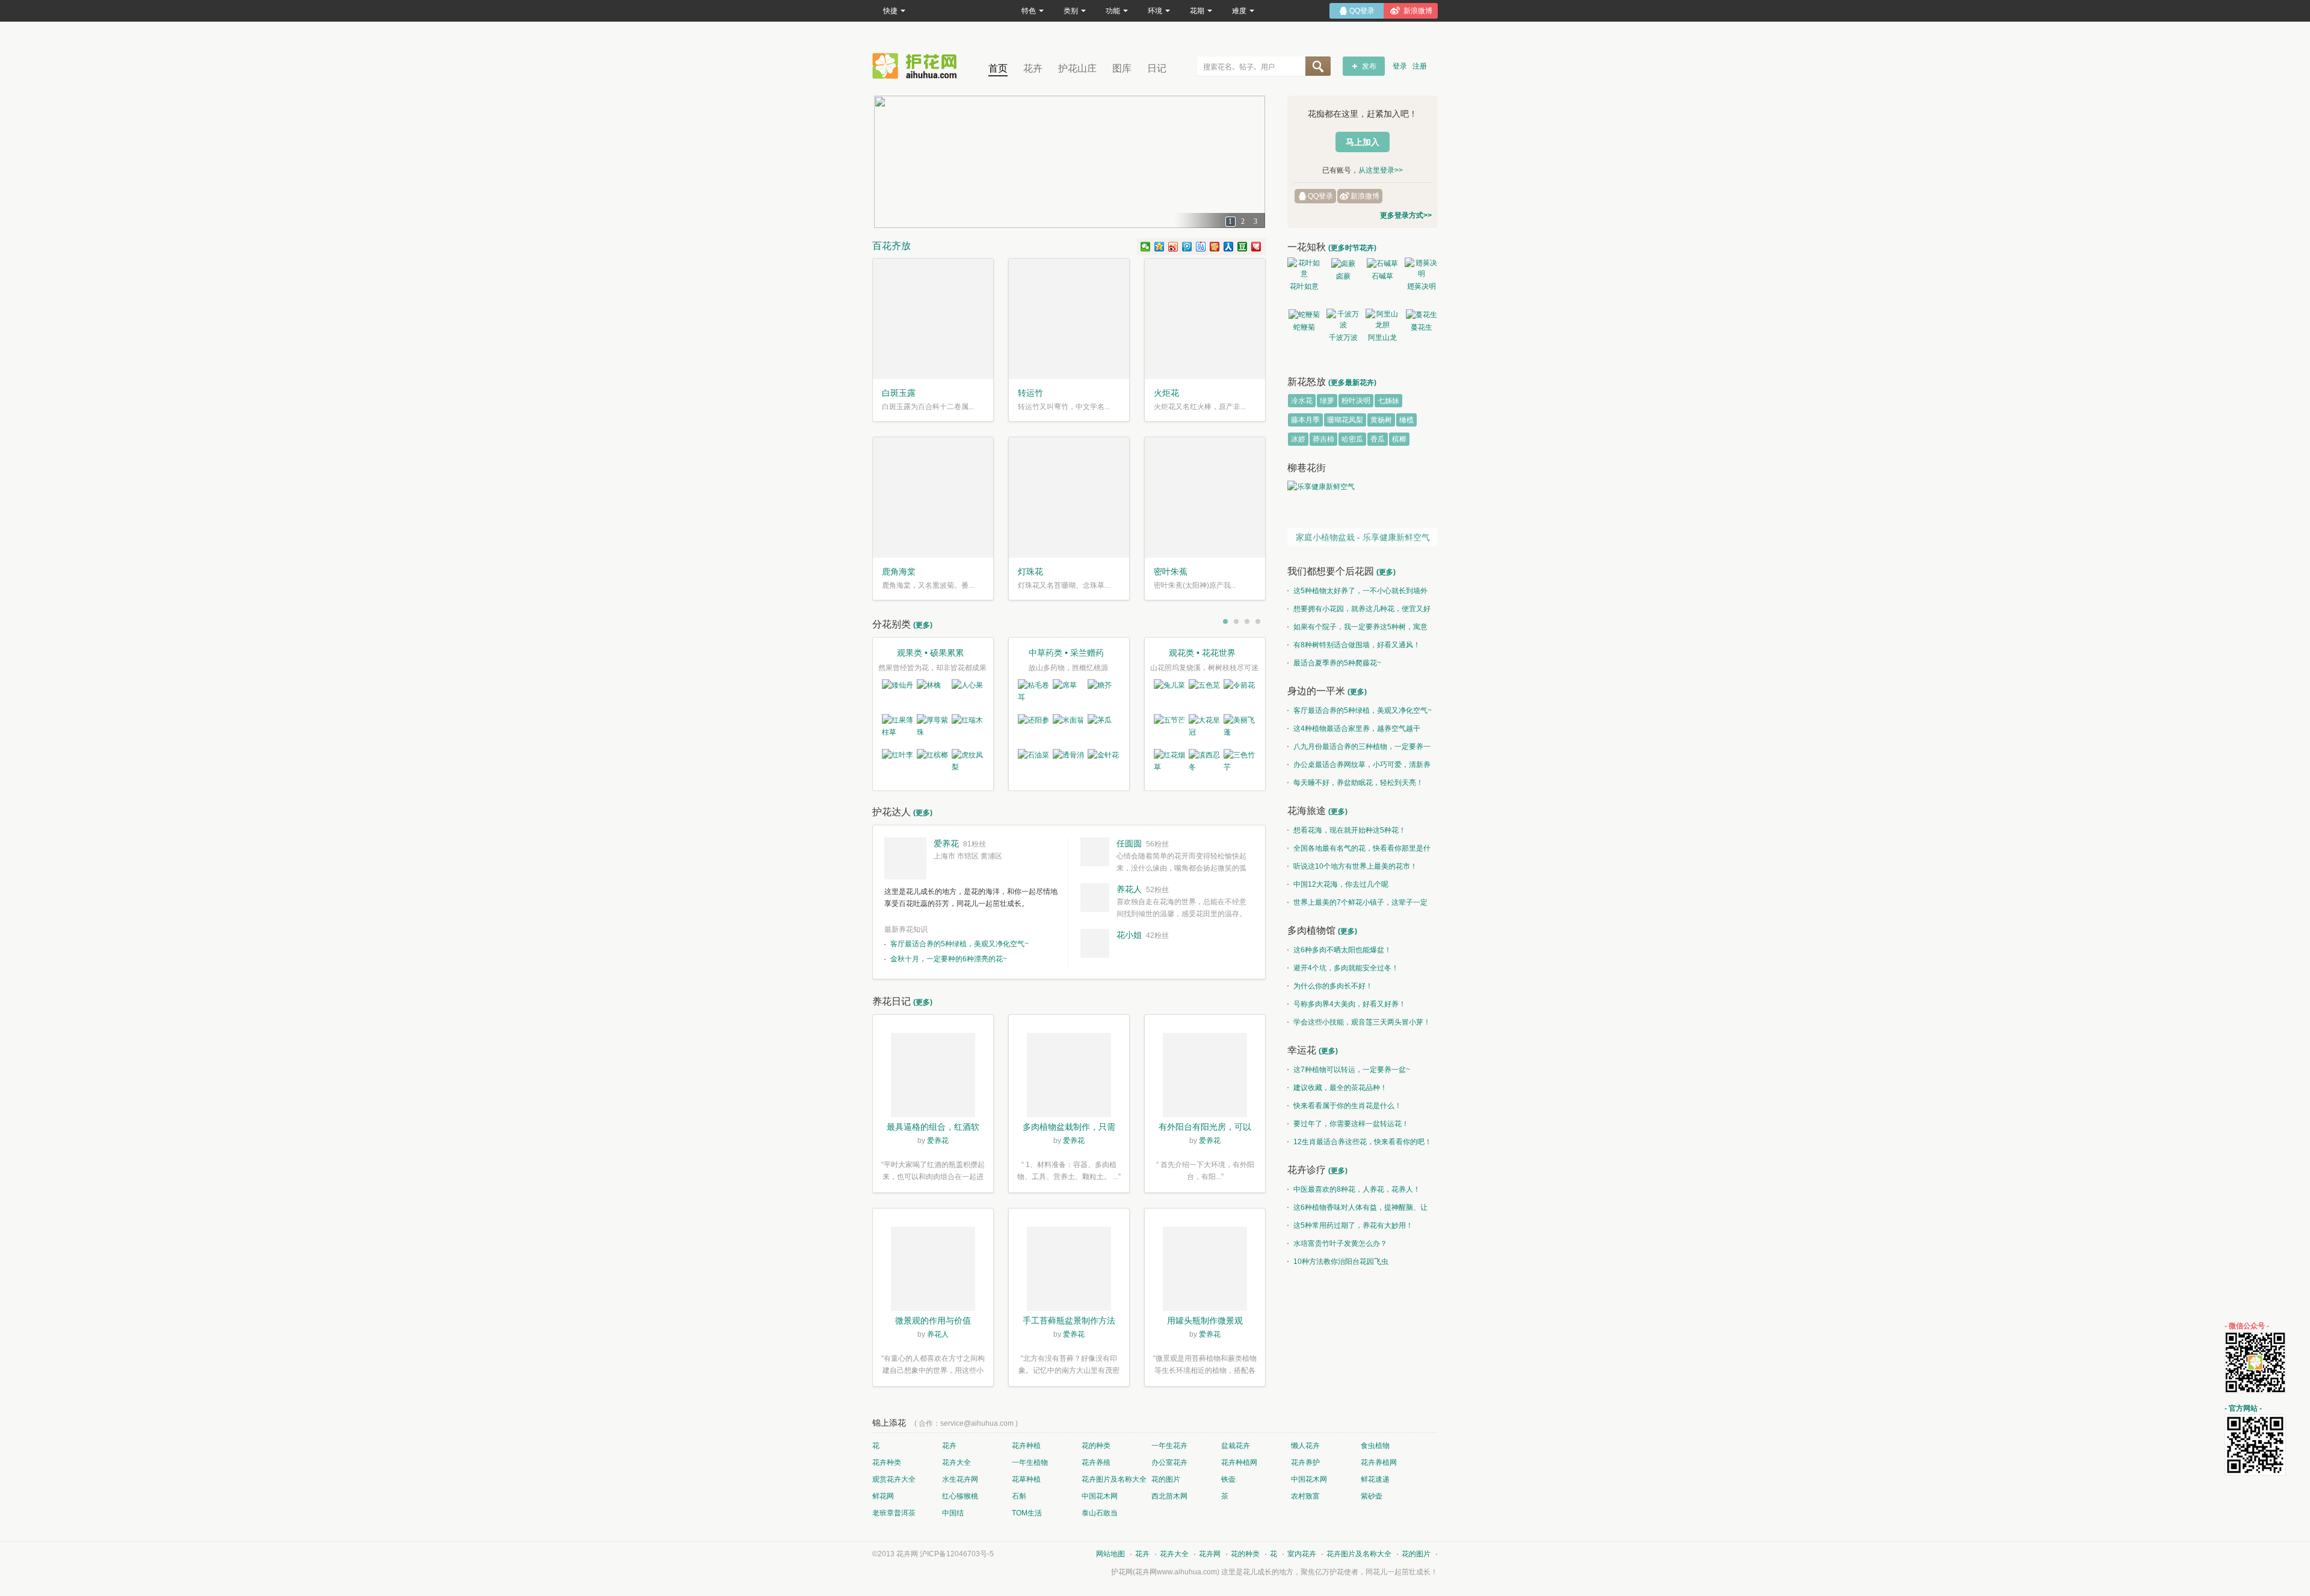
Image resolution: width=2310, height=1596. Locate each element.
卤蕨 (1343, 276)
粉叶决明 (1356, 401)
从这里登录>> (1381, 170)
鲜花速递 (1375, 1479)
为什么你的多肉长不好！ (1333, 986)
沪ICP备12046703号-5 (957, 1554)
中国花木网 (1309, 1479)
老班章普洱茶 (894, 1513)
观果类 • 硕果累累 (930, 653)
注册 (1420, 66)
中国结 (953, 1513)
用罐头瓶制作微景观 (1205, 1320)
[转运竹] (1069, 319)
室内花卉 (1302, 1554)
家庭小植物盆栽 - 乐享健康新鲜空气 (1363, 537)
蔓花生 (1421, 327)
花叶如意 (1304, 286)
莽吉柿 (1323, 439)
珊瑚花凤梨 (1345, 420)
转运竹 (1030, 393)
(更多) (923, 625)
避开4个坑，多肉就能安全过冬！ (1346, 968)
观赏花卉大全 (894, 1479)
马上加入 (1363, 142)
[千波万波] (1343, 319)
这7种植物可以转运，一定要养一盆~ (1352, 1070)
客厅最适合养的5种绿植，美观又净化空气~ (959, 944)
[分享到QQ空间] (1160, 247)
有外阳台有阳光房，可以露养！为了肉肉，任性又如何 (1205, 1128)
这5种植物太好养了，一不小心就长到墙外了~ (1357, 593)
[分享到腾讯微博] (1187, 247)
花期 (1197, 11)
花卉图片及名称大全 (1114, 1479)
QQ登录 (1320, 196)
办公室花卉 (1169, 1462)
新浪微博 (1365, 196)
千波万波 (1343, 337)
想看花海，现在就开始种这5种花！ (1350, 830)
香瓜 (1378, 439)
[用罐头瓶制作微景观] (1205, 1271)
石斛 (1019, 1496)
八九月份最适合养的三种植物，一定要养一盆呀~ (1359, 749)
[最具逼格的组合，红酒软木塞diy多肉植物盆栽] (933, 1077)
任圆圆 (1129, 843)
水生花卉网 (960, 1479)
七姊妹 (1388, 401)
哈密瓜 (1352, 439)
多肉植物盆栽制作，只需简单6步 (1069, 1128)
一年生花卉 (1169, 1446)
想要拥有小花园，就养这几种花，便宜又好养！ (1359, 611)
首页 (998, 68)
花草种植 (1026, 1479)
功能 (1113, 11)
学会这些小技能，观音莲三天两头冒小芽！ (1362, 1022)
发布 (1369, 66)
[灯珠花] (1069, 498)
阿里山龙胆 (1382, 339)
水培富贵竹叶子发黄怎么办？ (1340, 1243)
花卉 (1033, 68)
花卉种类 (887, 1462)
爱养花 (946, 843)
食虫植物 (1375, 1446)
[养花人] (1095, 898)
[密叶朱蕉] (1205, 498)
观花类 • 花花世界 (1202, 653)
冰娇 (1298, 439)
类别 (1071, 11)
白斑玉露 (899, 393)
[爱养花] (905, 858)
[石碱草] (1382, 263)
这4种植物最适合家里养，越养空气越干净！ (1354, 731)
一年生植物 (1030, 1462)
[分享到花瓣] (1256, 247)
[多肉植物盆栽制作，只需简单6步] (1069, 1077)
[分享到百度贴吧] (1201, 247)
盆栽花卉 (1236, 1446)
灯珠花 (1030, 572)
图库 (1122, 68)
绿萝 (1327, 401)
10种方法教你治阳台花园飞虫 (1341, 1262)
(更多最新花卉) (1352, 383)
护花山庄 (1077, 68)
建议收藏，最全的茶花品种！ (1340, 1088)
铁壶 (1228, 1479)
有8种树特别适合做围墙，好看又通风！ (1357, 645)
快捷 (890, 11)
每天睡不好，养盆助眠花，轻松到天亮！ (1358, 783)
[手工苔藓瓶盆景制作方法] (1069, 1271)
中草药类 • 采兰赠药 (1066, 653)
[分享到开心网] (1215, 247)
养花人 (1129, 889)
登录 (1400, 66)
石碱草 (1382, 276)
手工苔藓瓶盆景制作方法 (1069, 1320)
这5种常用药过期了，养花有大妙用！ (1353, 1225)
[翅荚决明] (1421, 268)
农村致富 (1305, 1496)
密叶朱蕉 (1171, 572)
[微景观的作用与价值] (933, 1271)
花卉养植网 (1379, 1462)
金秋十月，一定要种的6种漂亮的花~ (949, 959)
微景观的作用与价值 (933, 1320)
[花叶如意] (1304, 268)
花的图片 (1166, 1479)
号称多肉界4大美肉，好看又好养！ (1350, 1004)
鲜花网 (883, 1496)
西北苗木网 (1169, 1496)
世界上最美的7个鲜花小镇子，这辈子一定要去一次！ (1357, 905)
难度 (1239, 11)
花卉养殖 (1096, 1462)
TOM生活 (1027, 1513)
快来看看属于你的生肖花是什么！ (1347, 1106)
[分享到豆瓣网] (1243, 247)
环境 (1155, 11)
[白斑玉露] (933, 319)
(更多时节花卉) (1352, 248)
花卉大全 (956, 1462)
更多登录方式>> (1406, 215)
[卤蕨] (1343, 263)
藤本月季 (1305, 420)
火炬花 (1166, 393)
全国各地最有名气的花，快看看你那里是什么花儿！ (1359, 851)
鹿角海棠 (899, 572)
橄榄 (1406, 420)
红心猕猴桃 (960, 1496)
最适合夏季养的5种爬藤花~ (1337, 663)
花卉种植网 (1239, 1462)
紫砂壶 (1372, 1496)
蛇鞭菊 (1304, 327)
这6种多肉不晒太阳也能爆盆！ (1342, 950)
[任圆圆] (1095, 852)
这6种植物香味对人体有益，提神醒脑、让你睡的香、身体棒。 (1357, 1210)
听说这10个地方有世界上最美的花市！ (1355, 866)
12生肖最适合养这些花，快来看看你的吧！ (1363, 1142)
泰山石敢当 (1100, 1513)
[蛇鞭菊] (1304, 314)
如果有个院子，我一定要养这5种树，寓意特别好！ (1357, 629)
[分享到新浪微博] (1173, 247)
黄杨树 (1381, 420)
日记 (1157, 68)
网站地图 (1110, 1554)
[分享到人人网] (1229, 247)
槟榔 (1399, 439)
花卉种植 (1026, 1446)
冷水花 (1302, 401)
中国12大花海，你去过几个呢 (1341, 884)
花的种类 (1096, 1446)
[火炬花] (1205, 319)
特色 (1029, 11)
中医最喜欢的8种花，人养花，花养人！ (1357, 1189)
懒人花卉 (1305, 1446)
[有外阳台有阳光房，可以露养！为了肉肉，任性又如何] (1205, 1077)
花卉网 (917, 66)
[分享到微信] (1146, 247)
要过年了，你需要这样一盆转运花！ (1351, 1124)
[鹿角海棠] (933, 498)
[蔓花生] (1421, 314)
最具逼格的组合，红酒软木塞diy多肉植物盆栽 (933, 1128)
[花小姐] (1095, 943)
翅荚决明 (1421, 286)
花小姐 (1129, 935)
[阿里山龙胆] (1382, 319)
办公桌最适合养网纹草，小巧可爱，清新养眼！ (1359, 767)
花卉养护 (1305, 1462)
